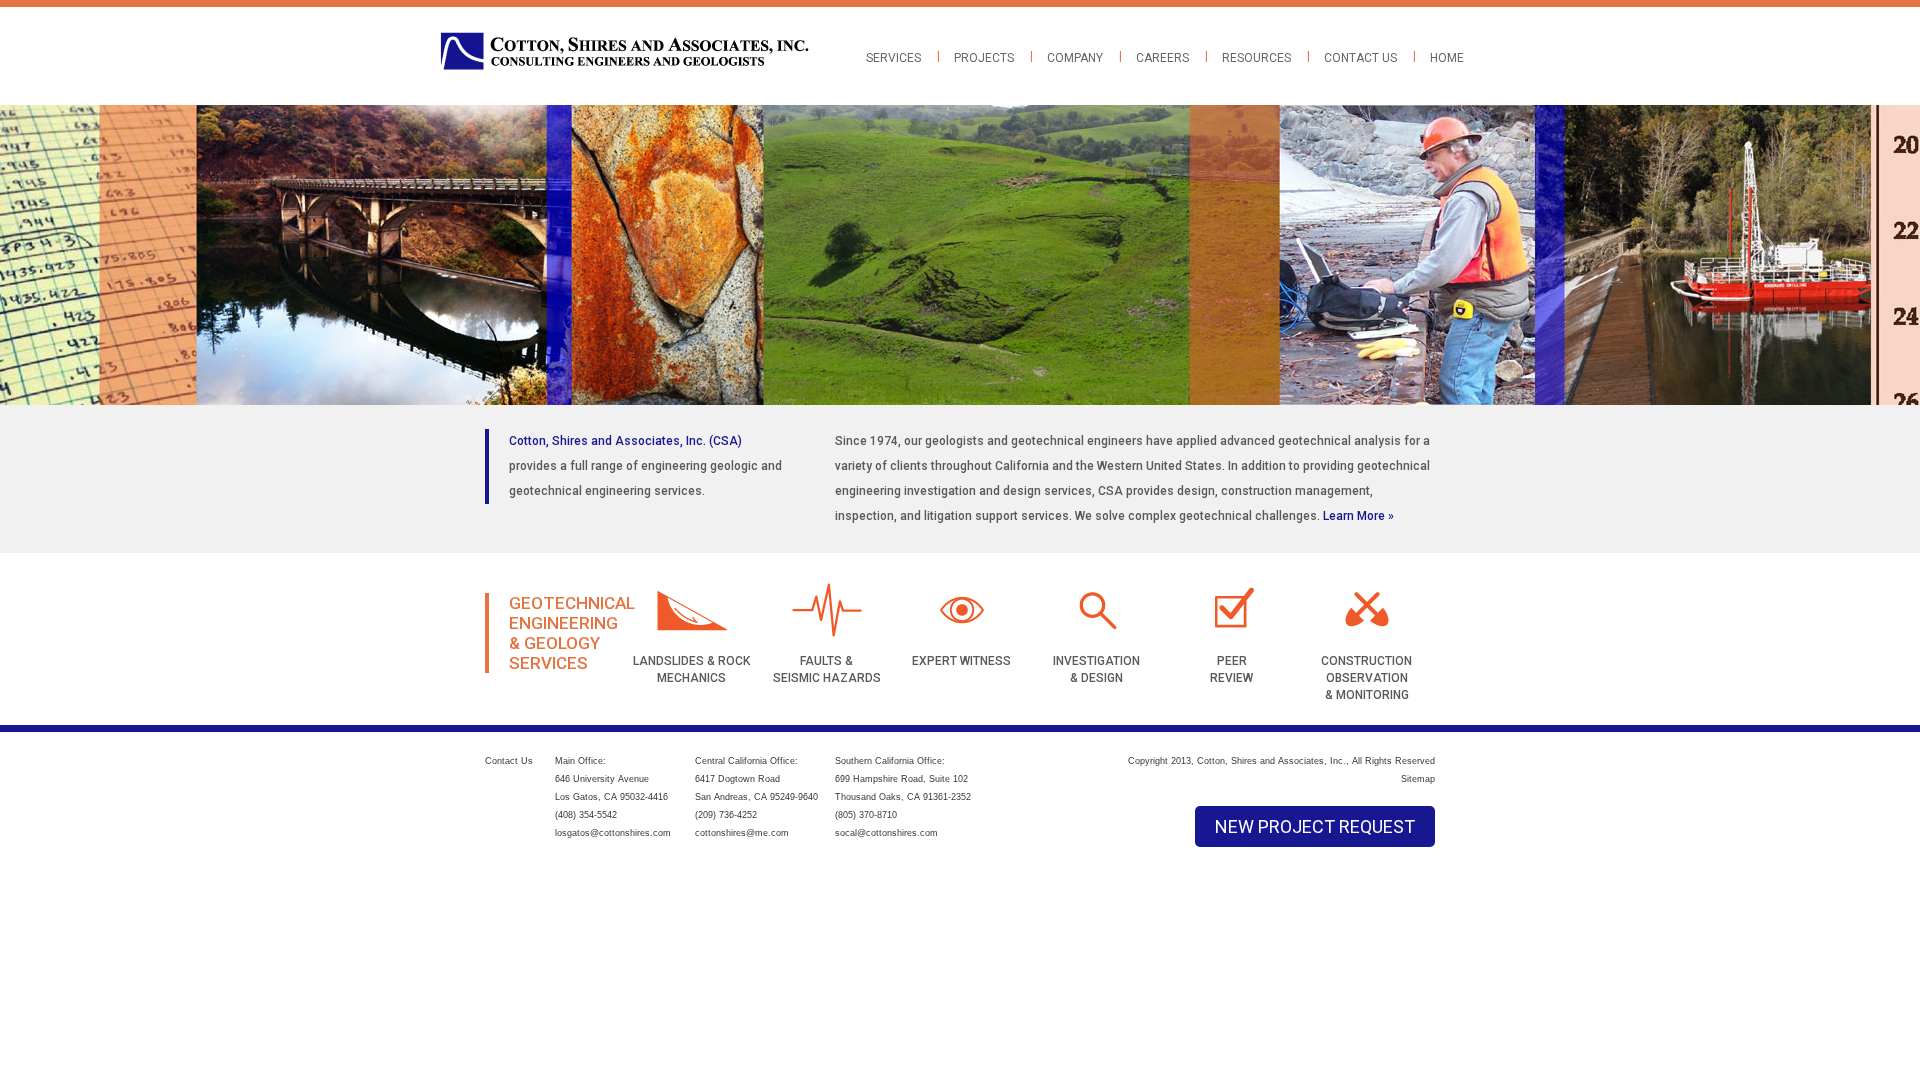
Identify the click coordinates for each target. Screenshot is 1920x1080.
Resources (1256, 58)
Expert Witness (961, 661)
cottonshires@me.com (742, 833)
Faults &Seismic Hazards (827, 669)
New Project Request (1315, 826)
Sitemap (1418, 779)
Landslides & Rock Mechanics (691, 669)
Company (1075, 58)
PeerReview (1231, 669)
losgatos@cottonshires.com (613, 833)
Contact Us (1360, 58)
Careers (1162, 58)
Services (893, 58)
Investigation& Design (1096, 669)
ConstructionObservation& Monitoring (1366, 678)
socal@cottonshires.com (886, 833)
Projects (984, 58)
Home (1447, 58)
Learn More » (1358, 516)
